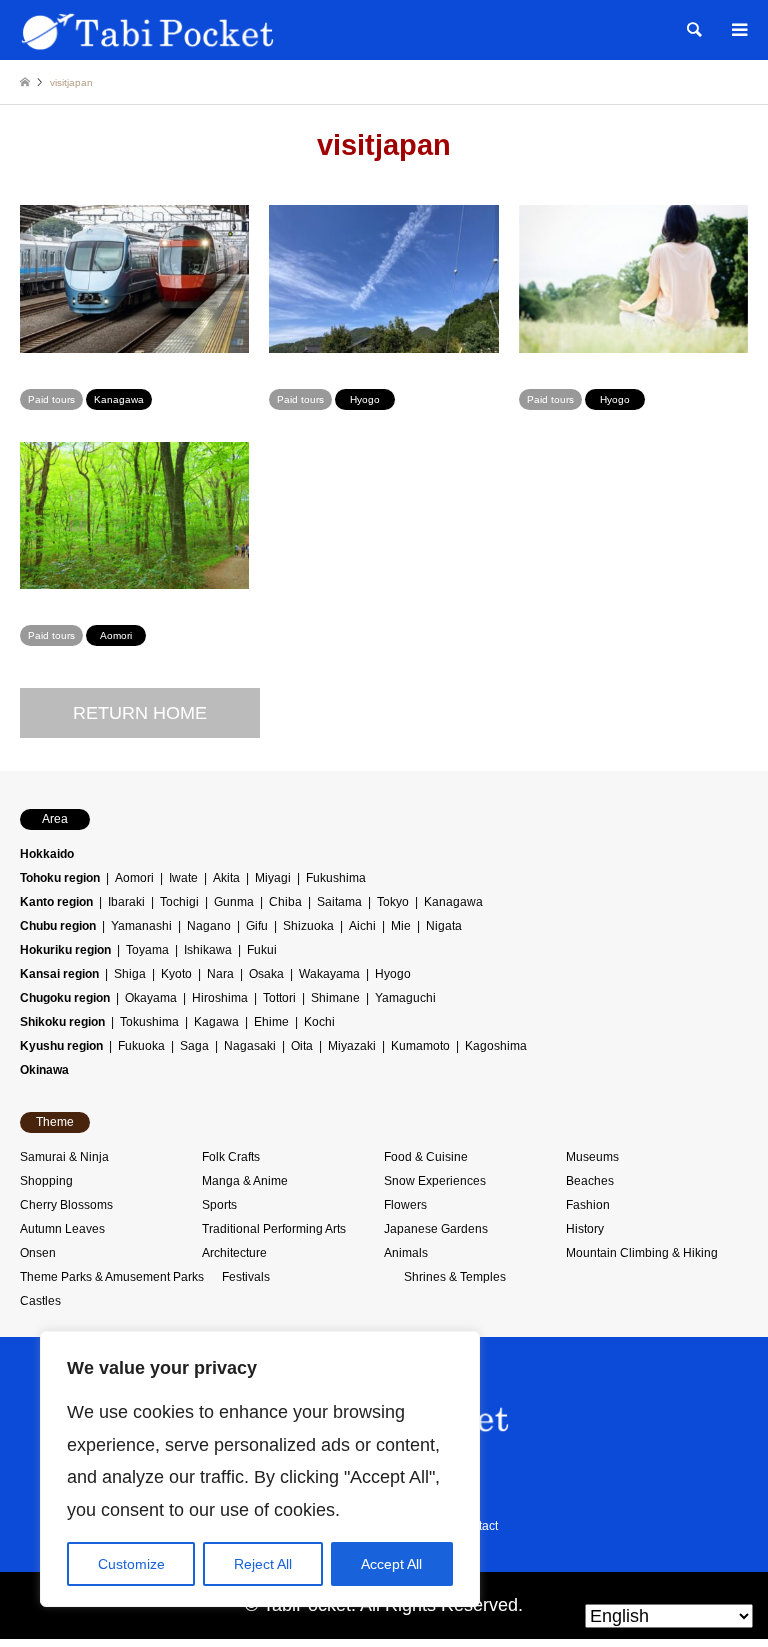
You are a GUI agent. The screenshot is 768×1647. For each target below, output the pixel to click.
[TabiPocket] (148, 30)
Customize (131, 1564)
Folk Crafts (231, 1157)
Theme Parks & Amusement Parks (112, 1277)
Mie (401, 926)
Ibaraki (126, 902)
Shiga (130, 974)
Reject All (263, 1564)
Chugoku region (65, 998)
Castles (40, 1301)
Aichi (362, 926)
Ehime (271, 1022)
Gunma (234, 902)
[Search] (693, 30)
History (585, 1229)
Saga (194, 1046)
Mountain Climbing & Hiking (642, 1253)
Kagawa (216, 1022)
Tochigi (179, 902)
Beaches (590, 1181)
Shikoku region (62, 1022)
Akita (226, 878)
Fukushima (336, 878)
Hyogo (393, 974)
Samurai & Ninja (64, 1157)
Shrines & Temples (455, 1277)
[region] (260, 1469)
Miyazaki (352, 1046)
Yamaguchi (405, 998)
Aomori (134, 878)
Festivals (246, 1277)
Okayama (151, 998)
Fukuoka (141, 1046)
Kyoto (176, 974)
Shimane (335, 998)
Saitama (339, 902)
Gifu (257, 926)
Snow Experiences (435, 1181)
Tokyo (393, 902)
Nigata (444, 926)
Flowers (405, 1205)
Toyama (147, 950)
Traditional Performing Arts (274, 1229)
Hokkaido (47, 854)
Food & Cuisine (426, 1157)
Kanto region (56, 902)
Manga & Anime (245, 1181)
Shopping (46, 1181)
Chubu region (58, 926)
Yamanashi (141, 926)
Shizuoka (308, 926)
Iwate (183, 878)
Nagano (209, 926)
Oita (302, 1046)
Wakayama (329, 974)
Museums (592, 1157)
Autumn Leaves (62, 1229)
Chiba (285, 902)
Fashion (588, 1205)
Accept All (391, 1564)
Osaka (266, 974)
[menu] (738, 30)
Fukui (262, 950)
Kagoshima (496, 1046)
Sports (219, 1205)
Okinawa (44, 1070)
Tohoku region (60, 878)
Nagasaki (250, 1046)
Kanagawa (453, 902)
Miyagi (273, 878)
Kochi (319, 1022)
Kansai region (59, 974)
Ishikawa (208, 950)
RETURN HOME (140, 713)
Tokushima (149, 1022)
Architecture (234, 1253)
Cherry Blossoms (66, 1205)
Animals (406, 1253)
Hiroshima (220, 998)
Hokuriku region (65, 950)
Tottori (279, 998)
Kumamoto (420, 1046)
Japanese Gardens (436, 1229)
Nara (220, 974)
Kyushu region (61, 1046)
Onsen (38, 1253)
